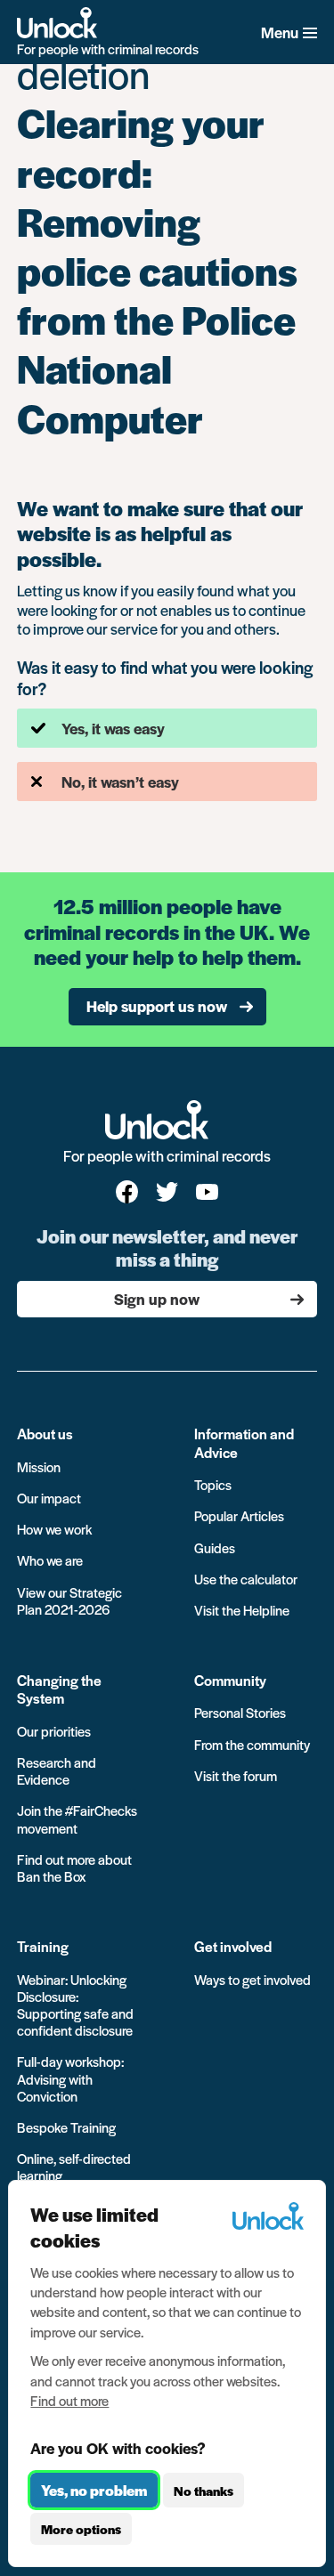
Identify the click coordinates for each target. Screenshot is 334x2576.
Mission (39, 1466)
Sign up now (157, 1299)
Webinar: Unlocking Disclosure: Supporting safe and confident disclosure (75, 2005)
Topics (213, 1484)
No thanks (204, 2491)
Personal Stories (240, 1712)
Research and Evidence (57, 1770)
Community (230, 1680)
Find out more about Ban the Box (74, 1867)
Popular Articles (239, 1515)
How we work (54, 1529)
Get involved (233, 1946)
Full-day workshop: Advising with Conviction (70, 2078)
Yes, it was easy (113, 728)
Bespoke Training (66, 2127)
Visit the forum (236, 1775)
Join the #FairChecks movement (77, 1819)
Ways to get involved (253, 1979)
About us (45, 1434)
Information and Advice (244, 1442)
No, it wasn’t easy (120, 782)
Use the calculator (246, 1579)
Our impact (49, 1498)
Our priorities (54, 1731)
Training (43, 1946)
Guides (215, 1547)
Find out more (69, 2400)
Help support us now (157, 1006)
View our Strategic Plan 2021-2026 (69, 1600)
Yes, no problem (94, 2490)
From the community (252, 1744)
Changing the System (59, 1689)
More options (81, 2529)
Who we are (50, 1560)
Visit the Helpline (242, 1610)
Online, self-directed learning (74, 2167)
